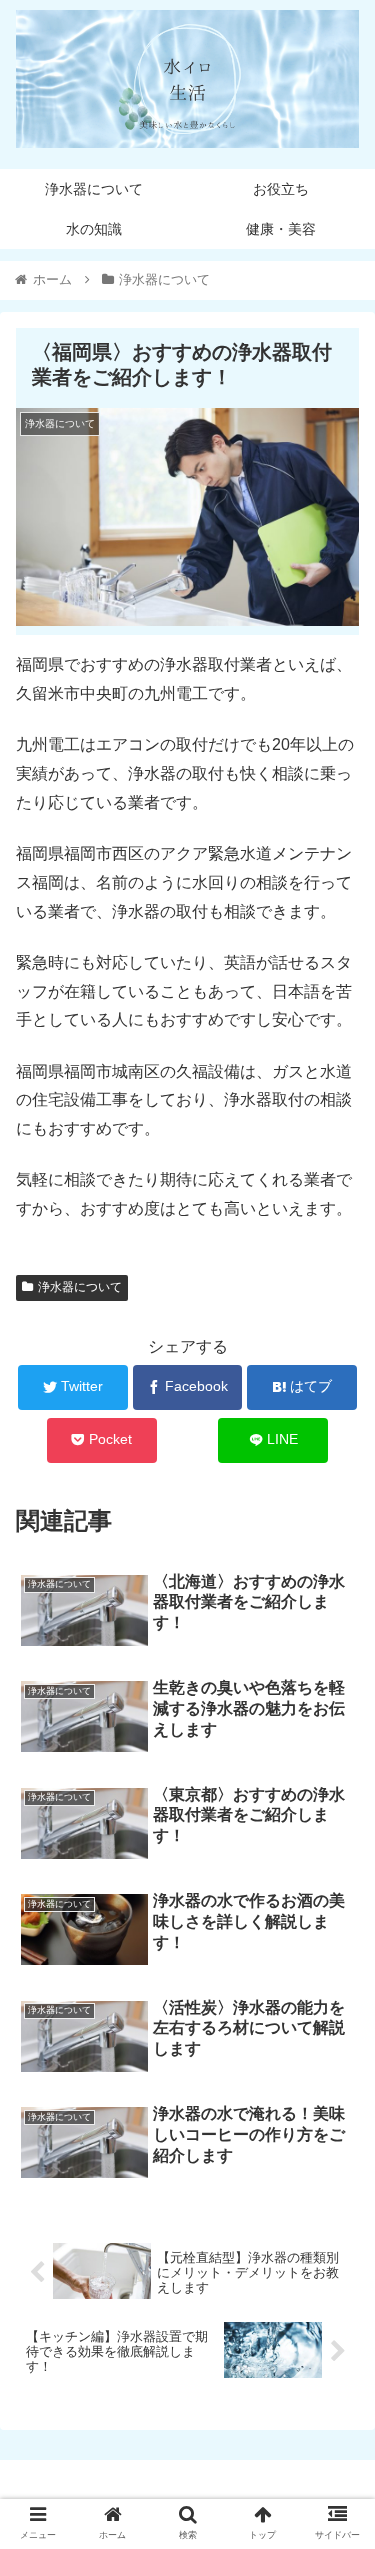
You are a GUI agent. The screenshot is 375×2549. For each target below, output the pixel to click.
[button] (335, 1950)
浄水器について (80, 1287)
